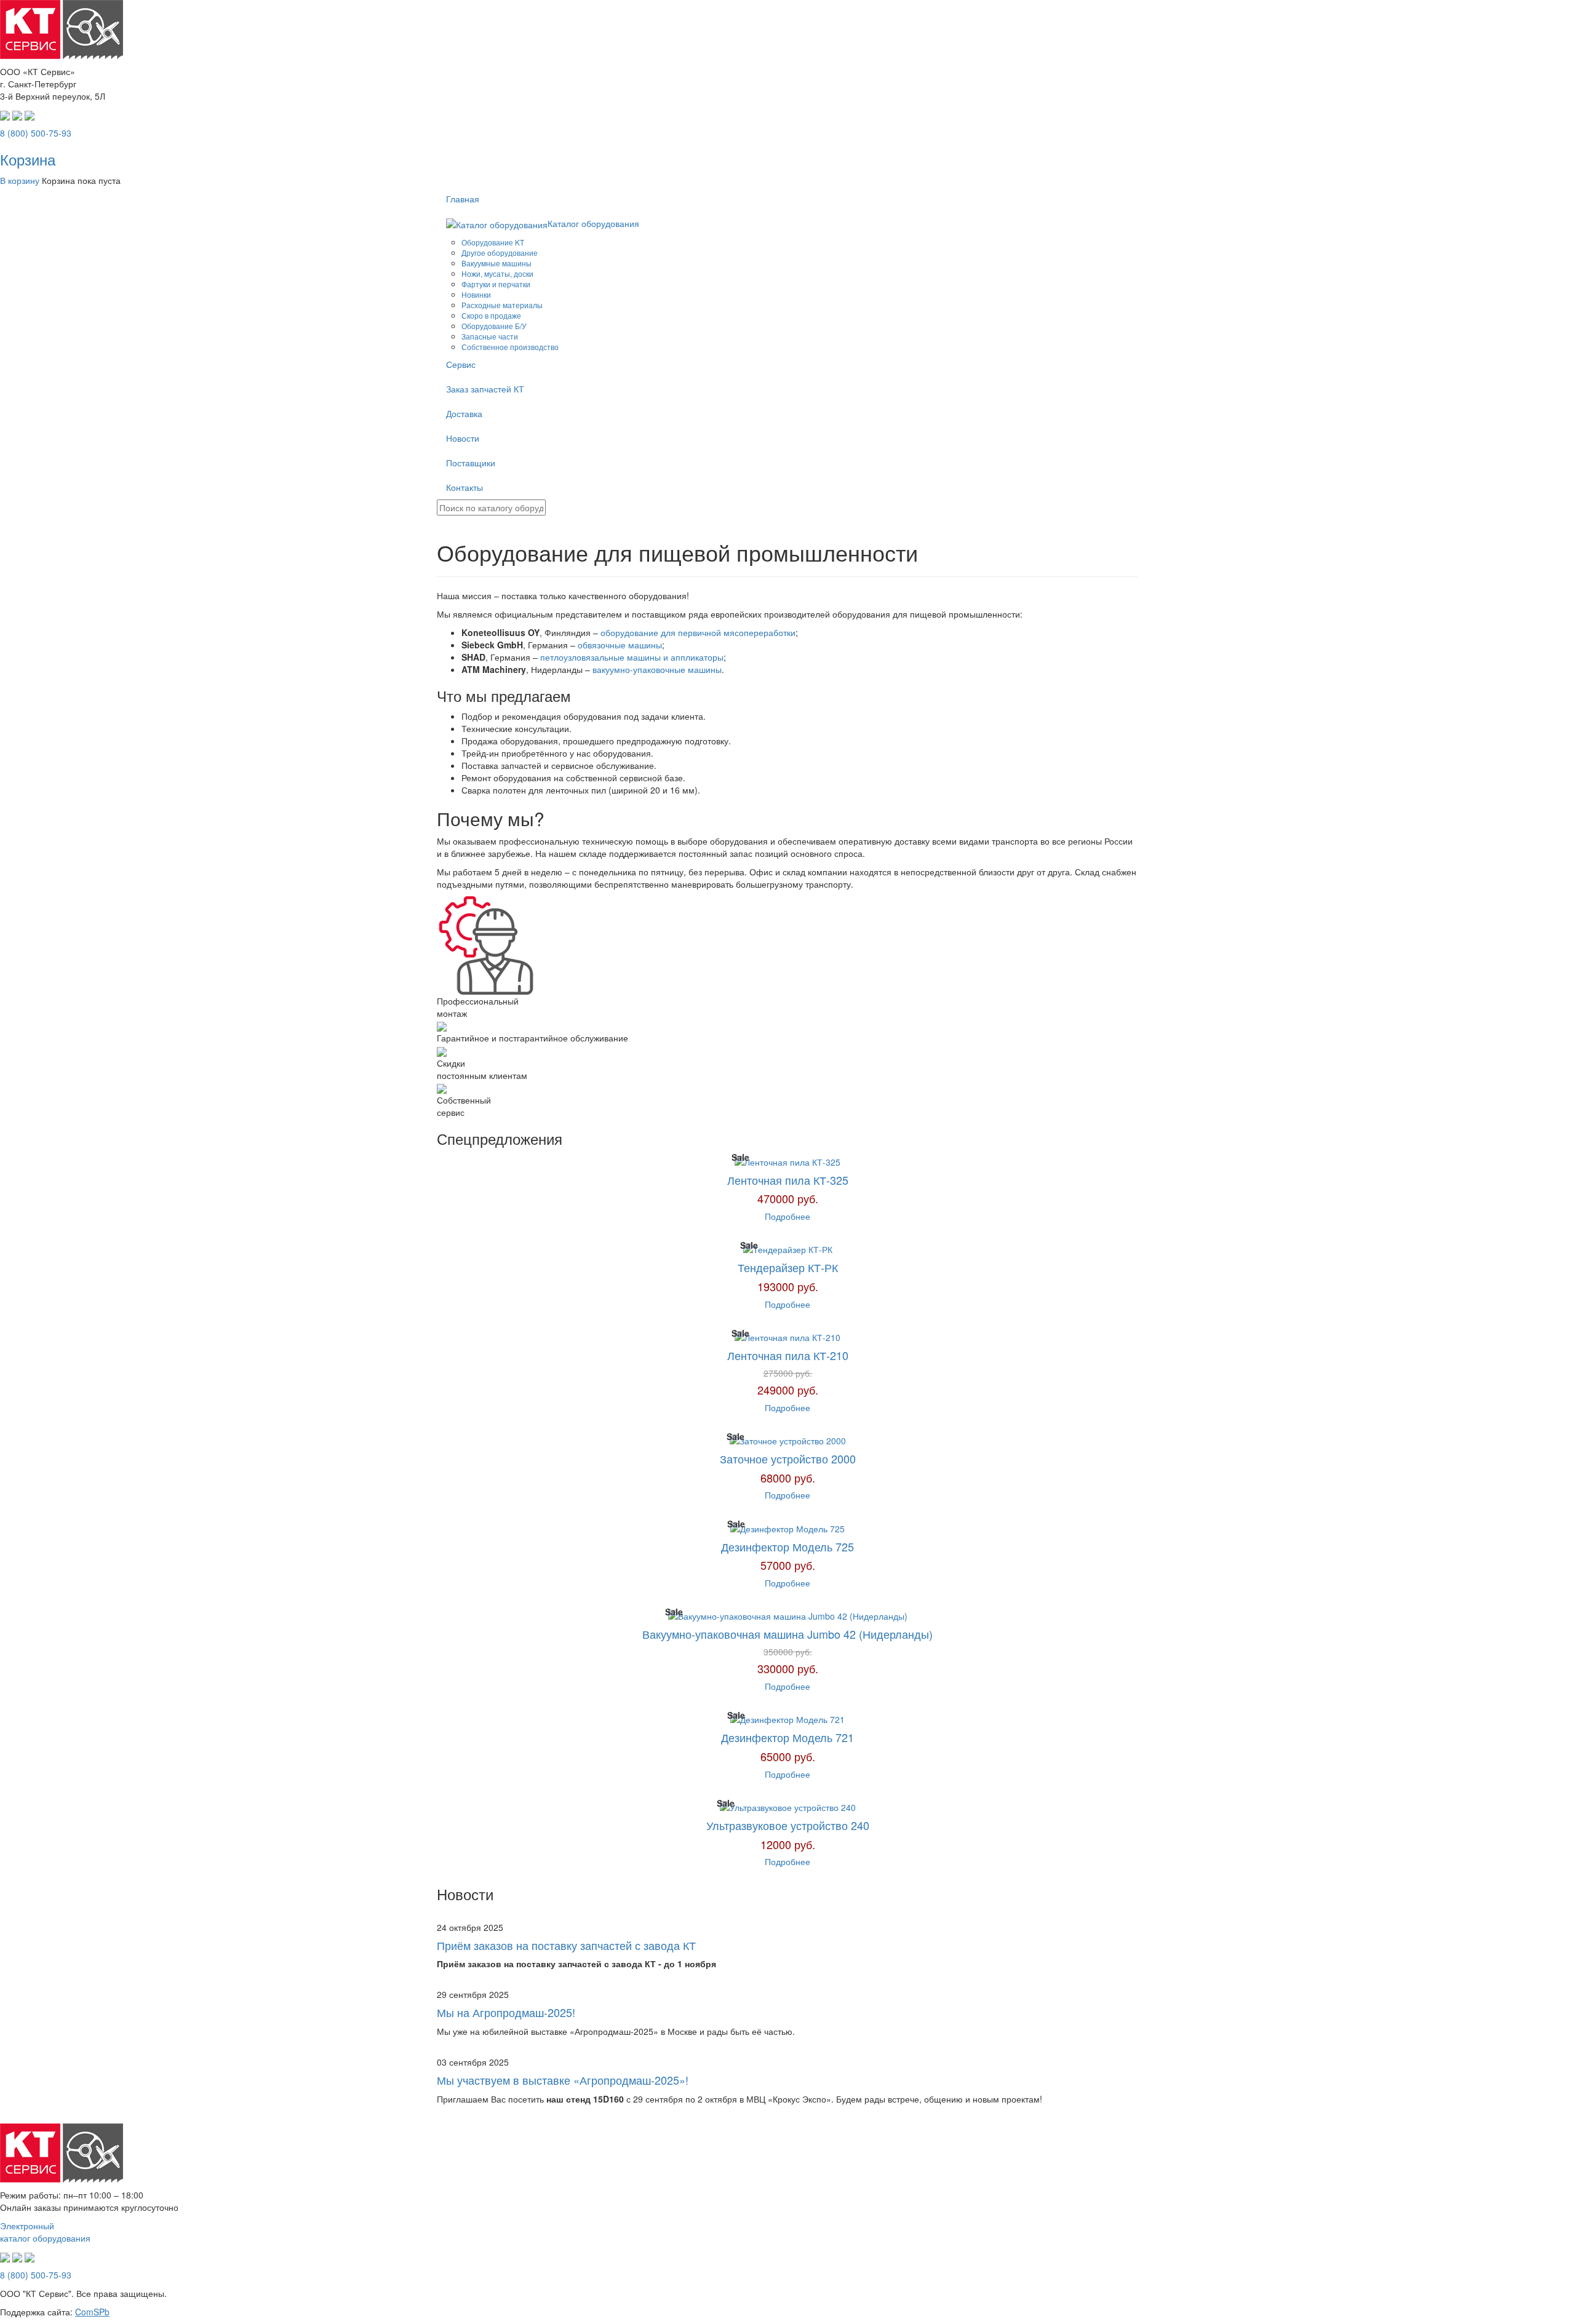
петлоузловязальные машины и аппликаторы (632, 657)
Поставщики (471, 463)
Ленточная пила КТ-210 (788, 1355)
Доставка (464, 413)
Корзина (28, 159)
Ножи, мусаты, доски (497, 273)
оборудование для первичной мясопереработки (698, 632)
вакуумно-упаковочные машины (657, 669)
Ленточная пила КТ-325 (788, 1180)
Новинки (476, 294)
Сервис (461, 364)
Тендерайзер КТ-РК (788, 1267)
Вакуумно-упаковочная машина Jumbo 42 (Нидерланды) (787, 1634)
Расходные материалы (502, 305)
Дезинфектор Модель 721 (787, 1737)
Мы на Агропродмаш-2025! (506, 2012)
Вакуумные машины (496, 263)
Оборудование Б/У (494, 326)
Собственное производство (510, 347)
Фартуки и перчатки (496, 284)
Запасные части (490, 336)
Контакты (465, 487)
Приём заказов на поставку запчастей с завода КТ (566, 1945)
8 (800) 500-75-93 (36, 133)
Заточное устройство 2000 (788, 1458)
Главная (463, 199)
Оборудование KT (493, 242)
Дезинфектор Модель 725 (787, 1546)
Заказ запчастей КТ (485, 389)
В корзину (20, 180)
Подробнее (787, 1216)
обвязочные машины (620, 645)
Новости (463, 438)
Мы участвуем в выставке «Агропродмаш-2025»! (563, 2080)
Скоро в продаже (491, 315)
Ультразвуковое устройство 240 (788, 1825)
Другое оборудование (500, 253)
